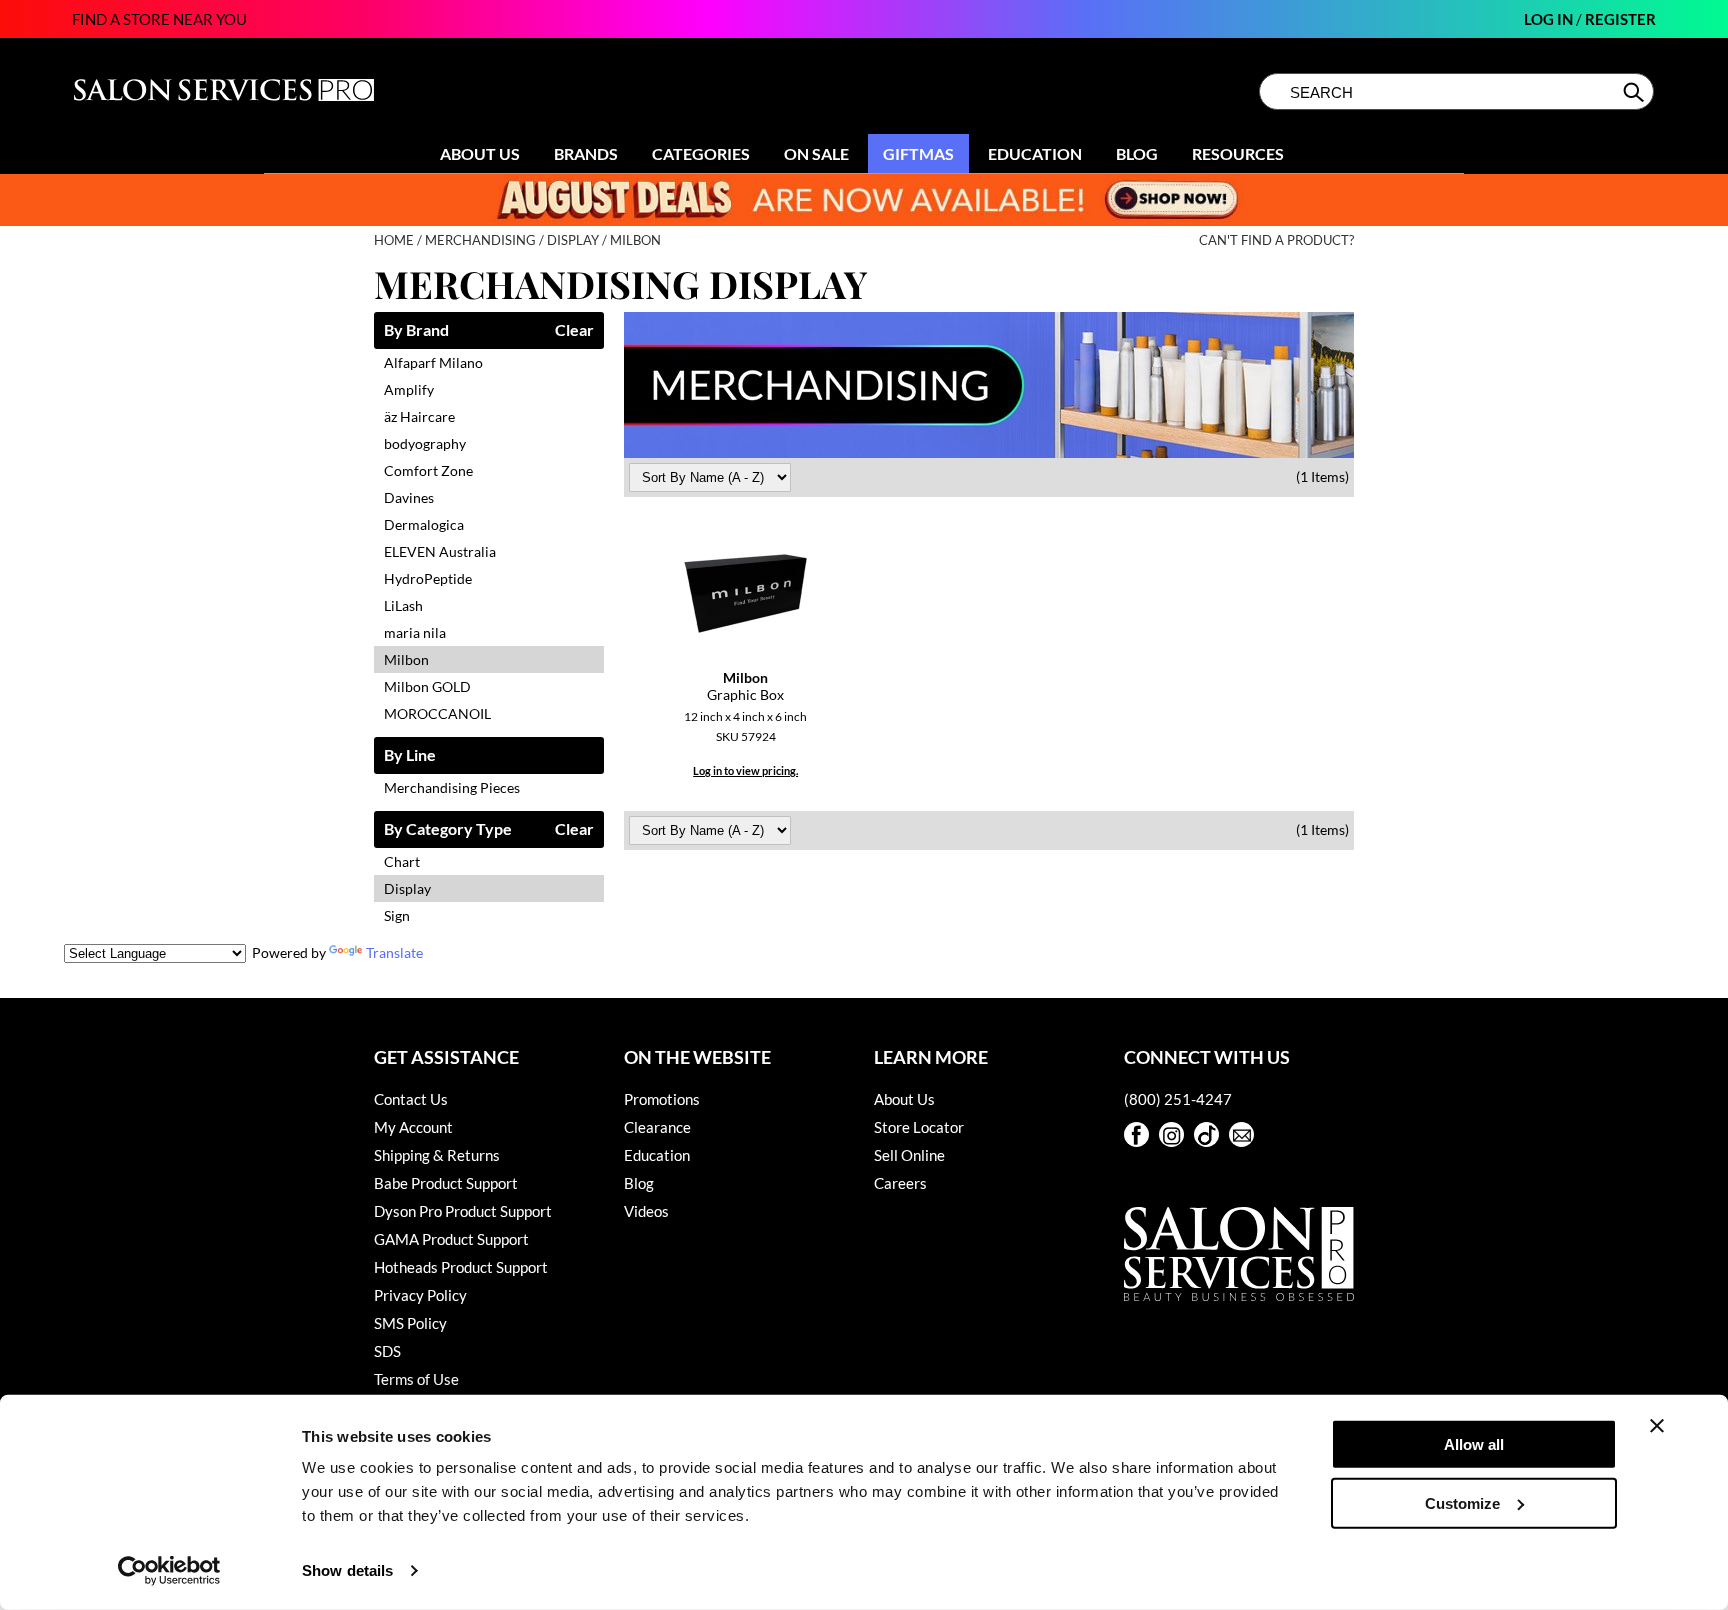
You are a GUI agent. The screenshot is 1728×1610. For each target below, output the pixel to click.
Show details (347, 1570)
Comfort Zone (428, 470)
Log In (1550, 19)
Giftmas (918, 153)
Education (1035, 153)
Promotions (662, 1099)
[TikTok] (1206, 1134)
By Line (410, 755)
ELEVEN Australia (440, 551)
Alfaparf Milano (433, 362)
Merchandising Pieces (452, 787)
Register (1620, 19)
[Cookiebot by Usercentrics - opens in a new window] (169, 1571)
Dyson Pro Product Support (463, 1211)
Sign (397, 915)
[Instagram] (1171, 1134)
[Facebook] (1136, 1134)
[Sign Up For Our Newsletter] (1241, 1134)
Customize (1462, 1502)
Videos (646, 1211)
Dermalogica (424, 524)
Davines (409, 497)
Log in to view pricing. (745, 770)
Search (1635, 92)
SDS (387, 1351)
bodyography (425, 443)
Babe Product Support (446, 1183)
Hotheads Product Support (461, 1267)
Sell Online (909, 1155)
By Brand (416, 330)
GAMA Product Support (451, 1239)
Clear (574, 330)
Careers (900, 1183)
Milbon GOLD (427, 686)
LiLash (403, 605)
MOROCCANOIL (437, 713)
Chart (402, 861)
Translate (394, 952)
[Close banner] (1657, 1426)
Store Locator (919, 1127)
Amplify (409, 389)
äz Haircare (419, 416)
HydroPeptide (428, 578)
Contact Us (411, 1099)
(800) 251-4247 (1178, 1099)
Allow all (1474, 1444)
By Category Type (448, 829)
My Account (413, 1127)
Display (407, 888)
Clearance (657, 1127)
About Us (480, 153)
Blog (1137, 153)
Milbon (406, 659)
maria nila (415, 632)
